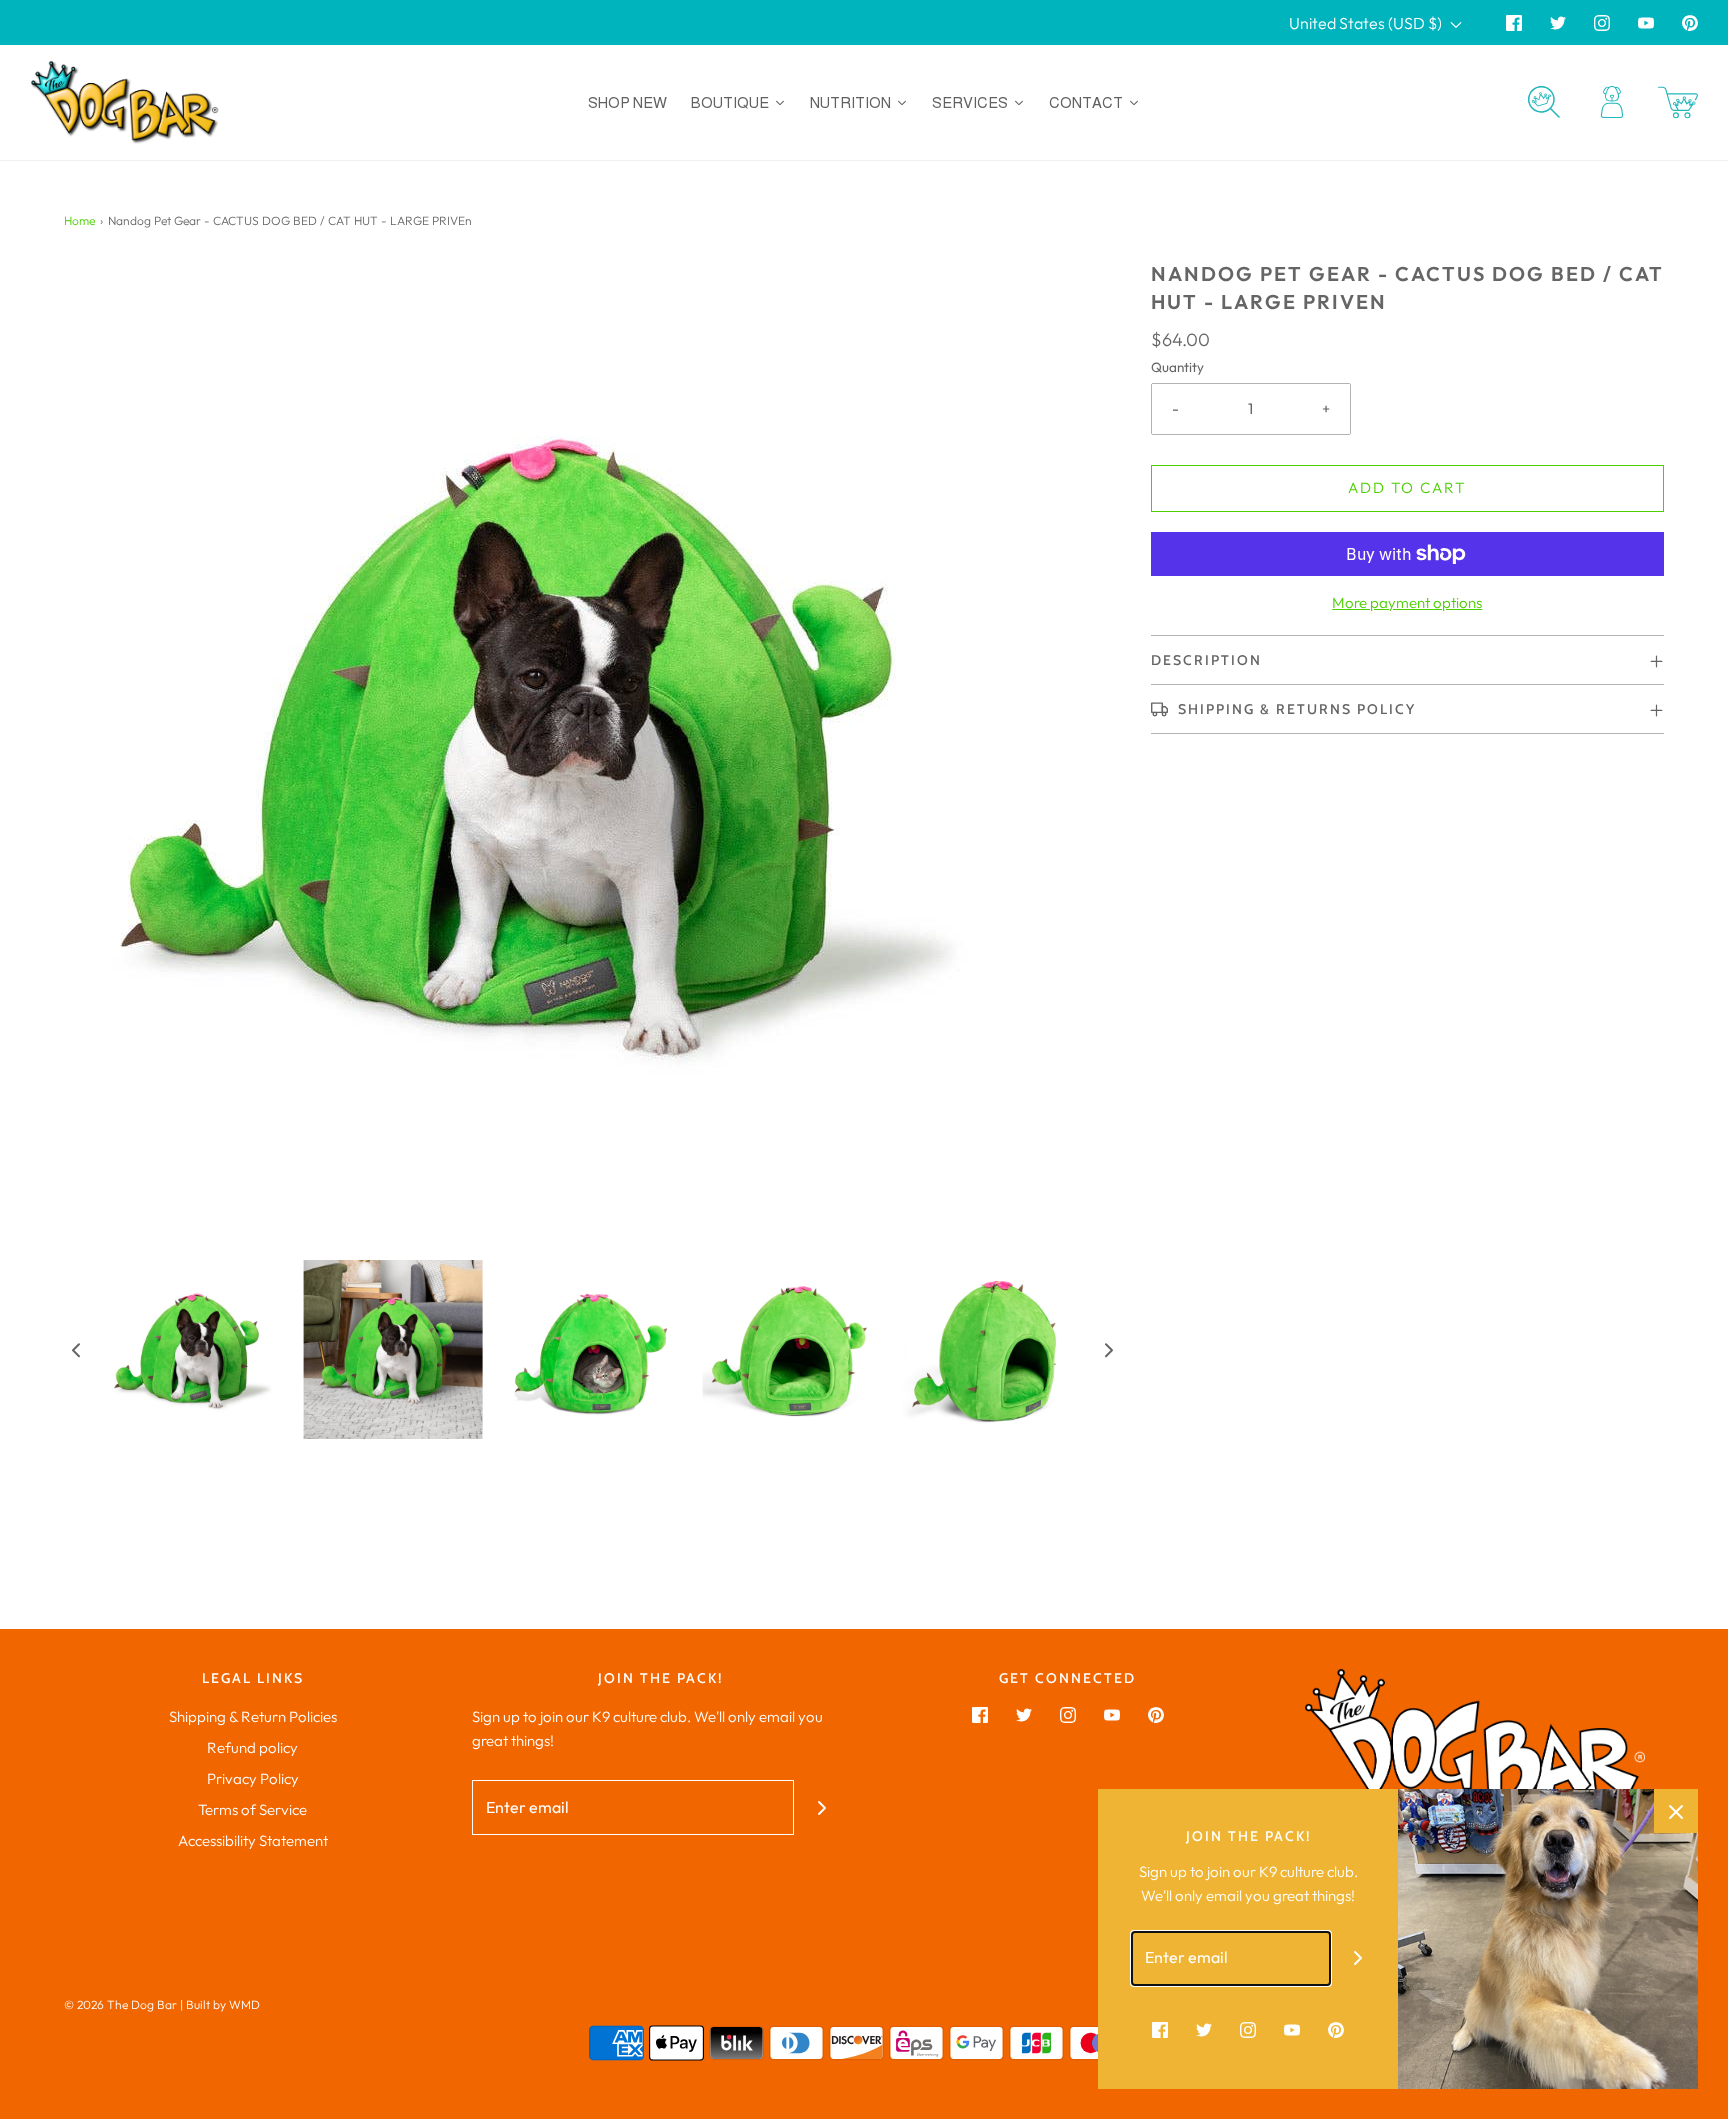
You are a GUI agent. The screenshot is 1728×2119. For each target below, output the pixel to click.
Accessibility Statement (253, 1840)
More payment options (1407, 602)
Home (79, 220)
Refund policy (252, 1747)
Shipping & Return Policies (253, 1716)
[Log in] (1612, 102)
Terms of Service (252, 1809)
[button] (76, 1349)
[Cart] (1678, 102)
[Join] (821, 1807)
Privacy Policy (253, 1778)
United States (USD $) (1367, 23)
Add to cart (1407, 487)
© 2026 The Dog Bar (120, 2004)
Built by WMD (223, 2004)
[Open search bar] (1544, 102)
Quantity (1177, 367)
